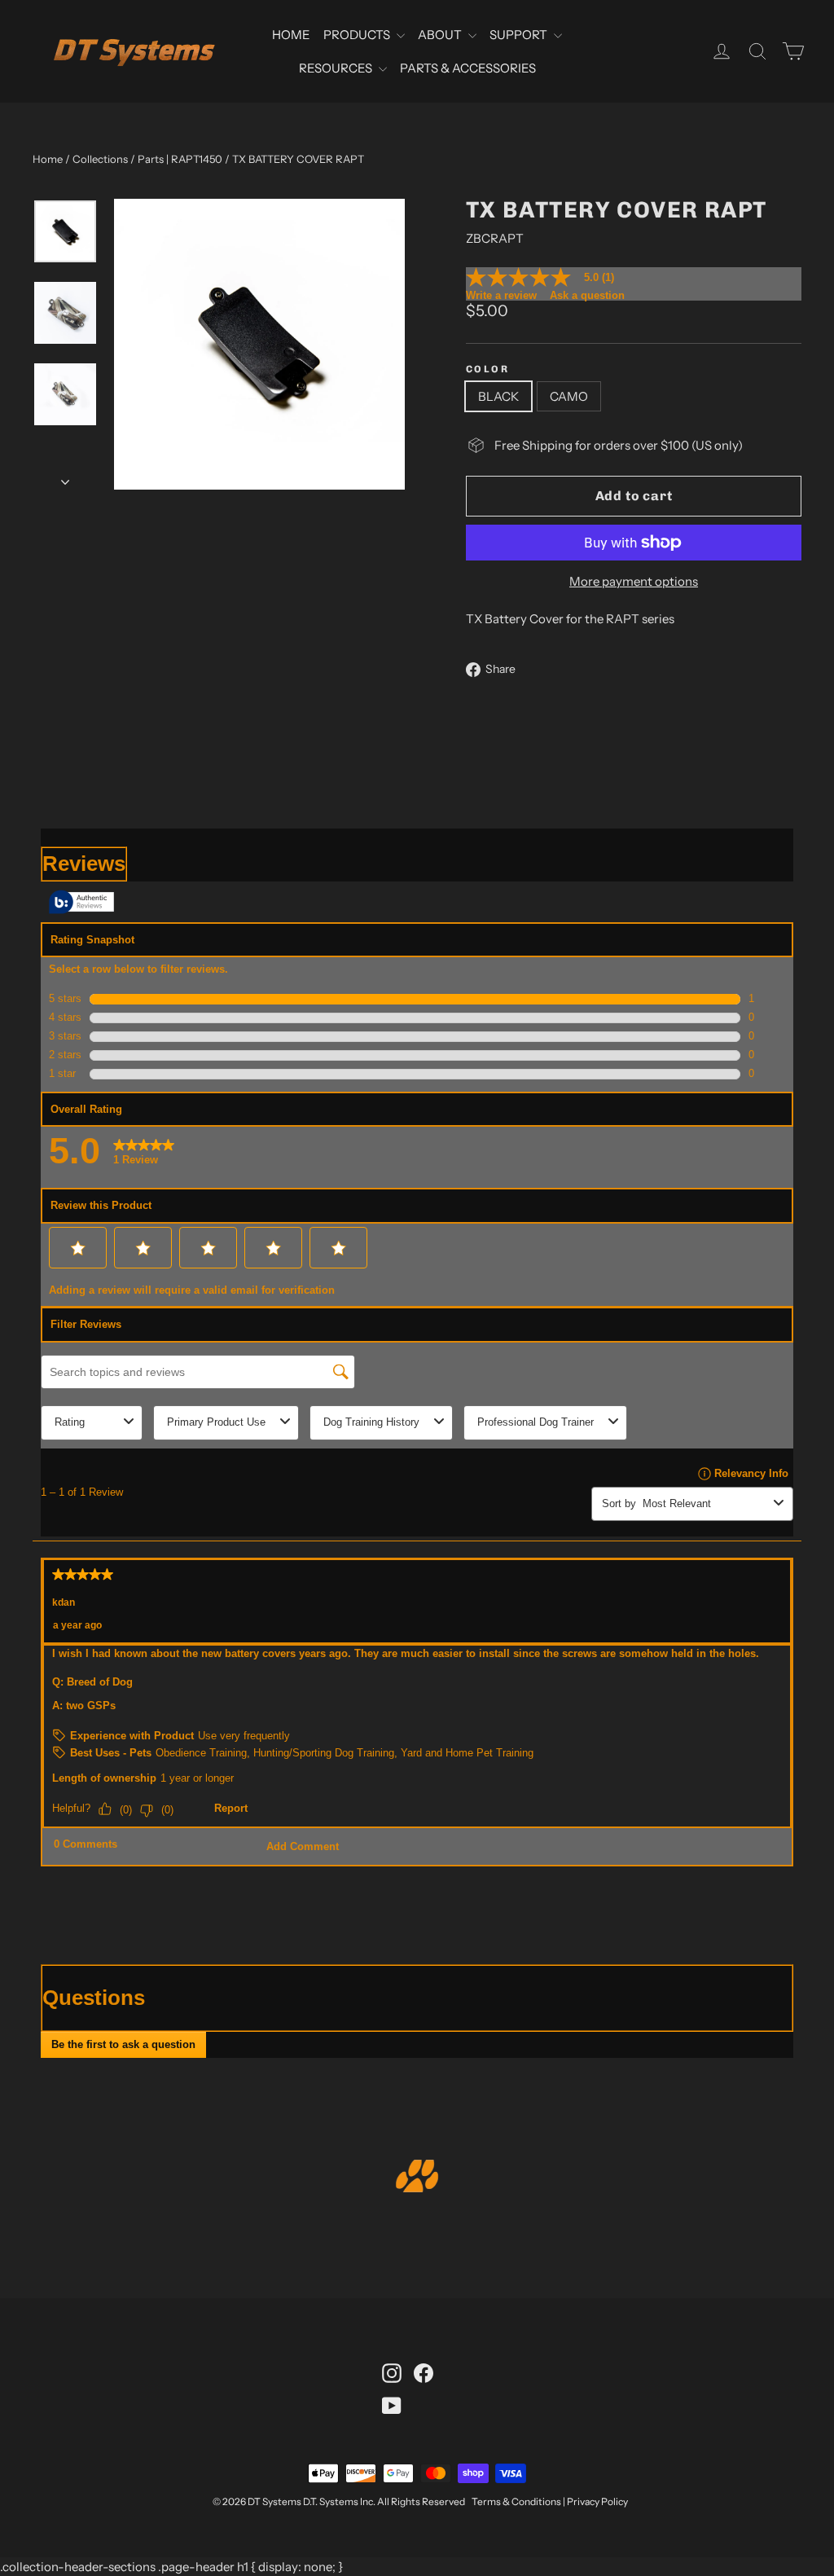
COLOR (487, 369)
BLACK (498, 396)
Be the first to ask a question (123, 2044)
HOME (291, 35)
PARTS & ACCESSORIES (468, 68)
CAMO (569, 396)
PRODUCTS (358, 35)
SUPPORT (520, 35)
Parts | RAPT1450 (180, 159)
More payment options (634, 581)
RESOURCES (337, 68)
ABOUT (441, 35)
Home (48, 159)
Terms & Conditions (516, 2501)
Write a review (501, 295)
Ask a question (587, 295)
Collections (100, 159)
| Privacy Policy (595, 2501)
